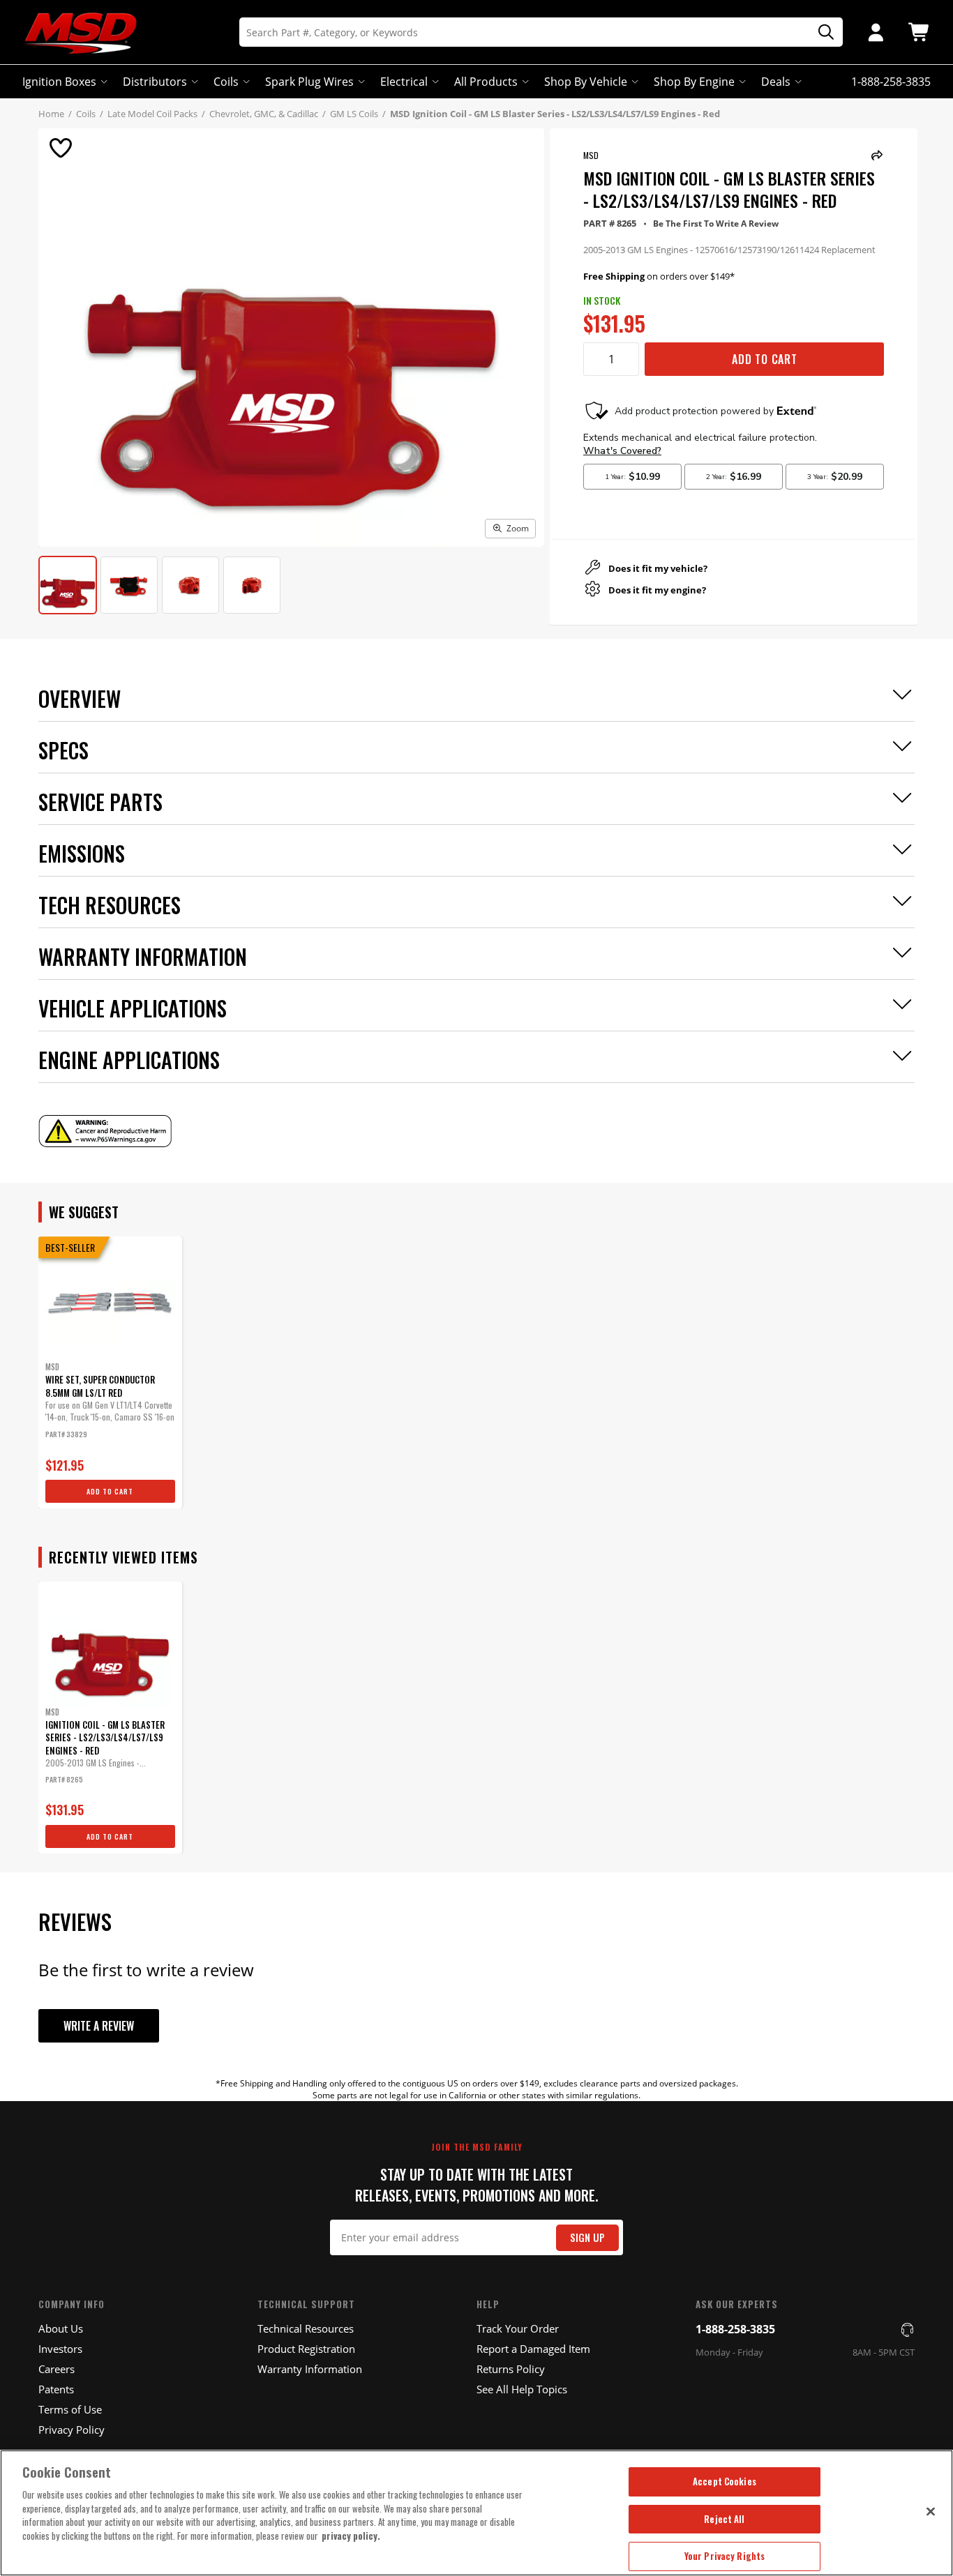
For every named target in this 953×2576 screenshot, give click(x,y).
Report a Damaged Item (533, 2349)
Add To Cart (765, 359)
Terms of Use (70, 2409)
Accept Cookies (725, 2481)
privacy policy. (351, 2536)
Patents (56, 2389)
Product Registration (306, 2349)
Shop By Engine (694, 82)
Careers (57, 2369)
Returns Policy (511, 2369)
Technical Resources (306, 2328)
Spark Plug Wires (309, 82)
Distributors (155, 82)
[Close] (931, 2511)
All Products (486, 82)
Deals (776, 82)
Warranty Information (310, 2369)
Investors (60, 2349)
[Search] (821, 32)
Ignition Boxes (59, 82)
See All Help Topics (522, 2389)
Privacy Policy (72, 2430)
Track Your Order (518, 2328)
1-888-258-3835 (735, 2329)
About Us (61, 2328)
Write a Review (99, 2026)
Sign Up (587, 2237)
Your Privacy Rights (725, 2556)
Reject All (724, 2519)
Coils (226, 82)
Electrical (404, 82)
